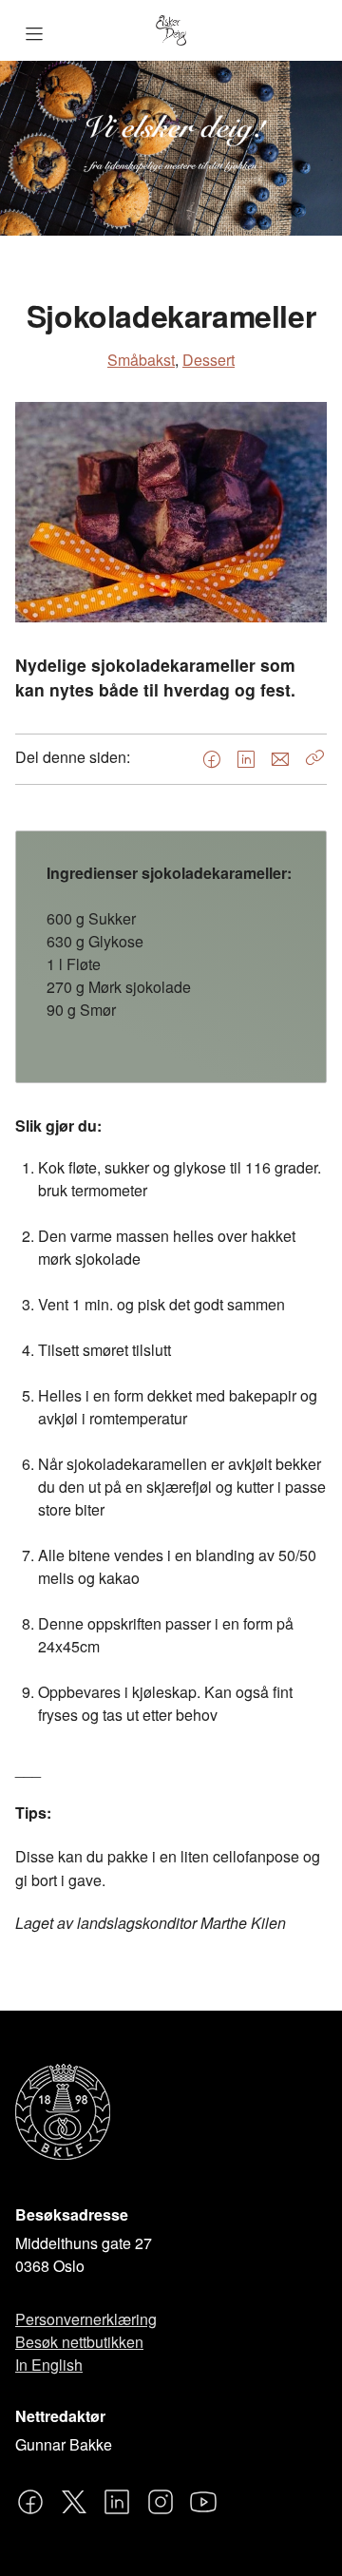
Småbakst (141, 360)
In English (49, 2365)
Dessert (209, 360)
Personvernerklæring (86, 2319)
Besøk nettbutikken (79, 2342)
